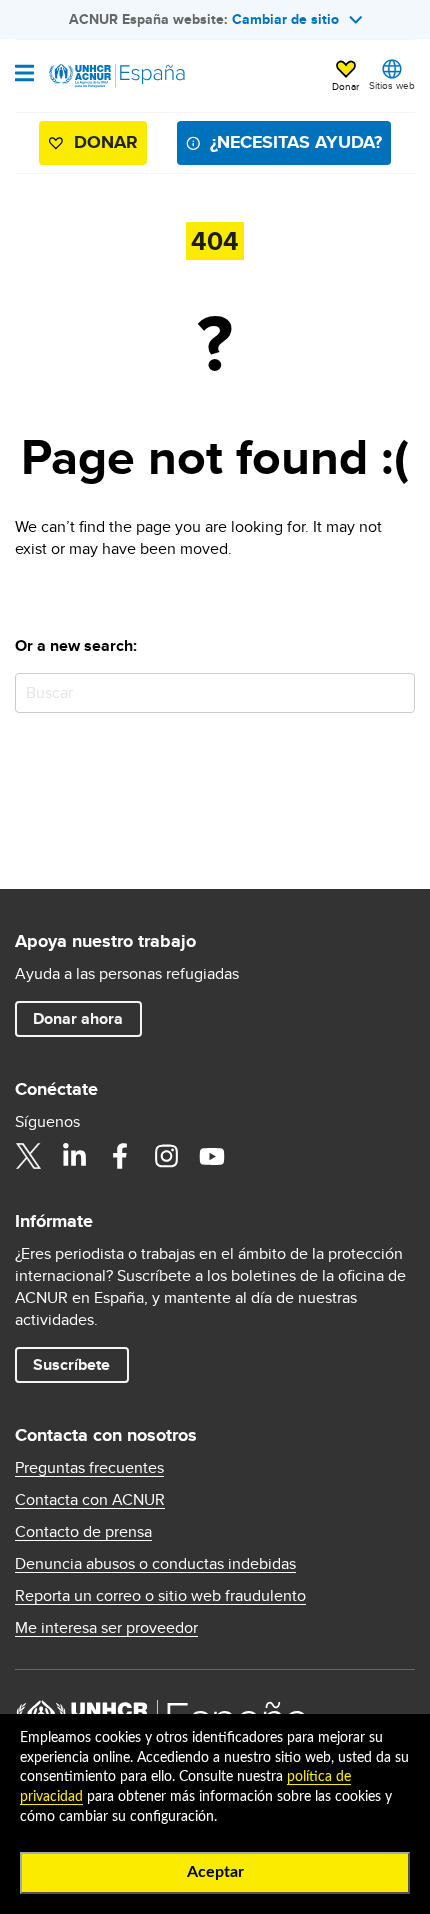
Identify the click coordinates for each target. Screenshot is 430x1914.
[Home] (117, 76)
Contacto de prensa (83, 1532)
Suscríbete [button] (71, 1364)
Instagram (166, 1156)
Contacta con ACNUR (90, 1500)
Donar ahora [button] (78, 1018)
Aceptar (215, 1872)
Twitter (28, 1156)
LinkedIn (74, 1156)
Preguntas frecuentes (89, 1468)
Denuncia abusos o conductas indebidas (155, 1564)
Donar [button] (345, 86)
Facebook (120, 1156)
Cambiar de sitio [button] (285, 19)
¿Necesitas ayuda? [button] (296, 142)
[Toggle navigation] (24, 75)
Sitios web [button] (392, 85)
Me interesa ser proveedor (106, 1628)
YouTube (212, 1156)
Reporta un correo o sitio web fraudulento (160, 1596)
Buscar (395, 692)
